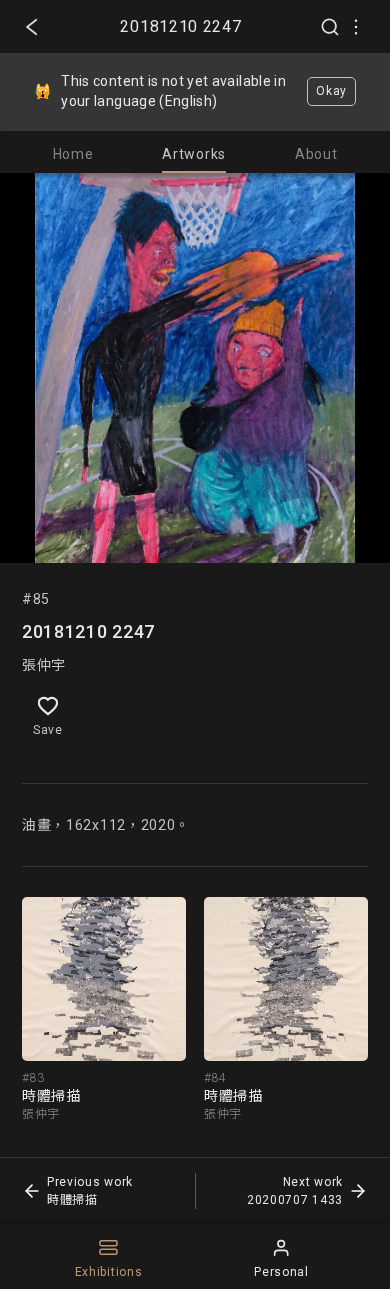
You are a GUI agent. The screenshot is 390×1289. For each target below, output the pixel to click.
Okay (331, 91)
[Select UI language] (356, 27)
